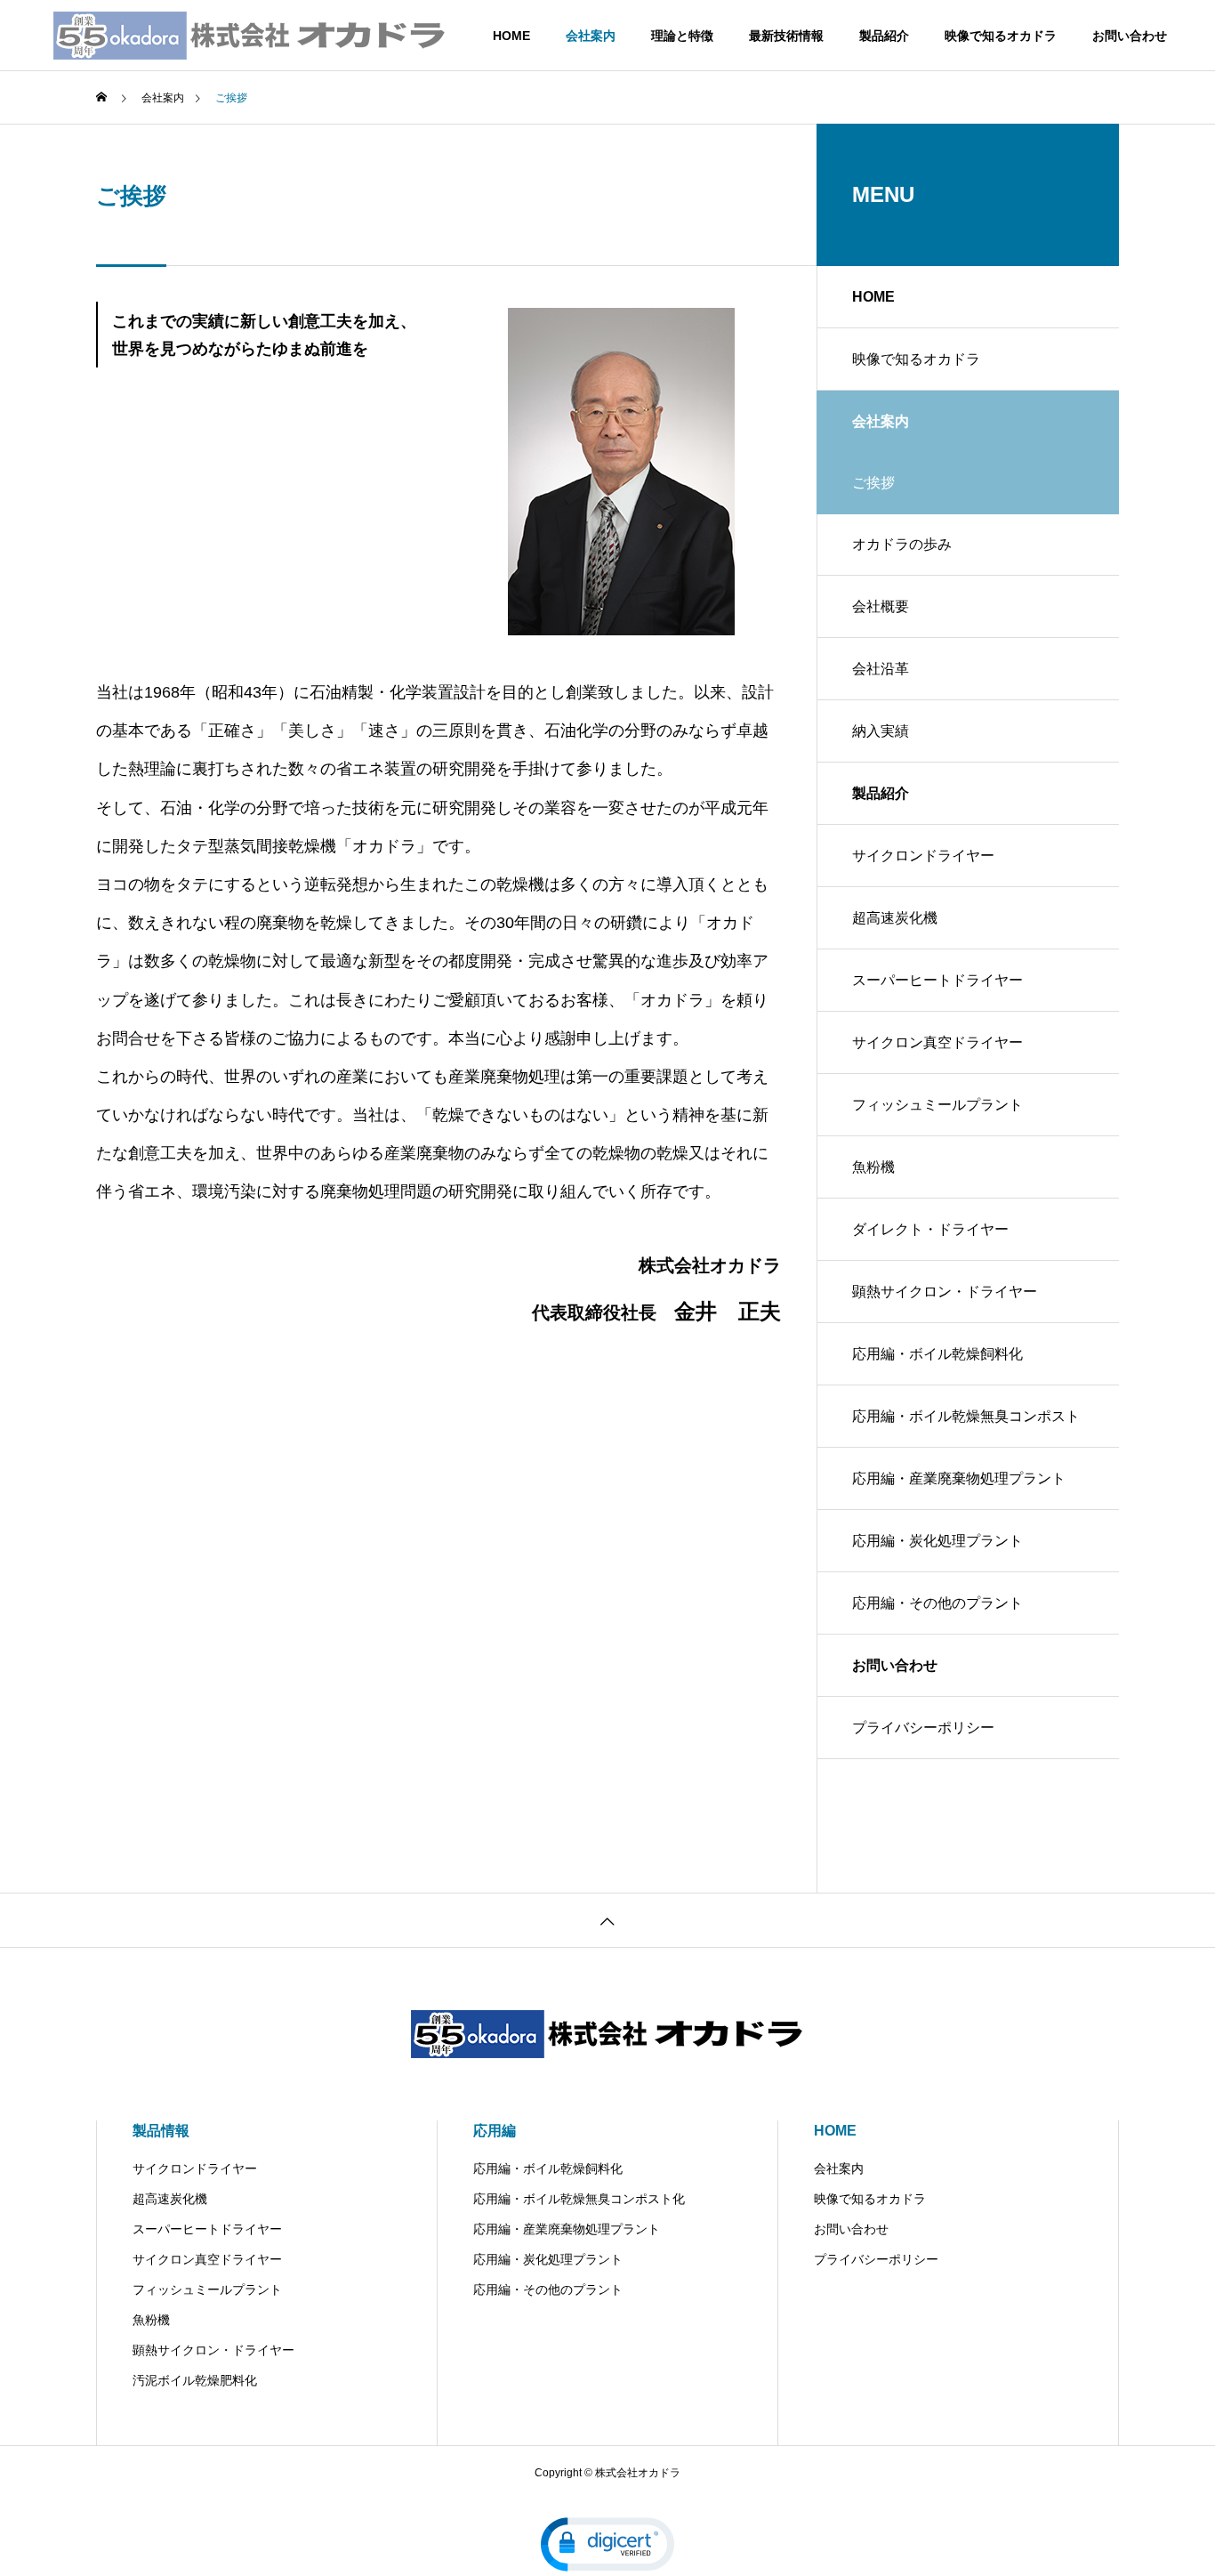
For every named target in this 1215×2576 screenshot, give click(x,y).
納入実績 (881, 731)
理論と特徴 (682, 36)
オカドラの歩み (902, 544)
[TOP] (607, 1920)
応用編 (495, 2131)
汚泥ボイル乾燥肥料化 (195, 2380)
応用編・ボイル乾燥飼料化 (937, 1354)
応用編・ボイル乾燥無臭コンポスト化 (966, 1428)
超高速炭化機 (895, 918)
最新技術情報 (786, 36)
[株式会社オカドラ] (250, 36)
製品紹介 (884, 36)
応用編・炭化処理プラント (937, 1541)
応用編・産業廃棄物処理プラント (959, 1478)
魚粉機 (873, 1167)
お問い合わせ (1130, 36)
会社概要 (881, 606)
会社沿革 (881, 669)
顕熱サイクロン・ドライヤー (945, 1292)
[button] (607, 2544)
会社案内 (591, 36)
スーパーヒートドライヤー (937, 980)
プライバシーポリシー (923, 1728)
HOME (511, 36)
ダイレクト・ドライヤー (930, 1229)
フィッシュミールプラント (937, 1105)
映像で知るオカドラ (1001, 36)
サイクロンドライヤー (923, 856)
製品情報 (161, 2131)
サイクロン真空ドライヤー (937, 1042)
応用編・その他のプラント (937, 1603)
